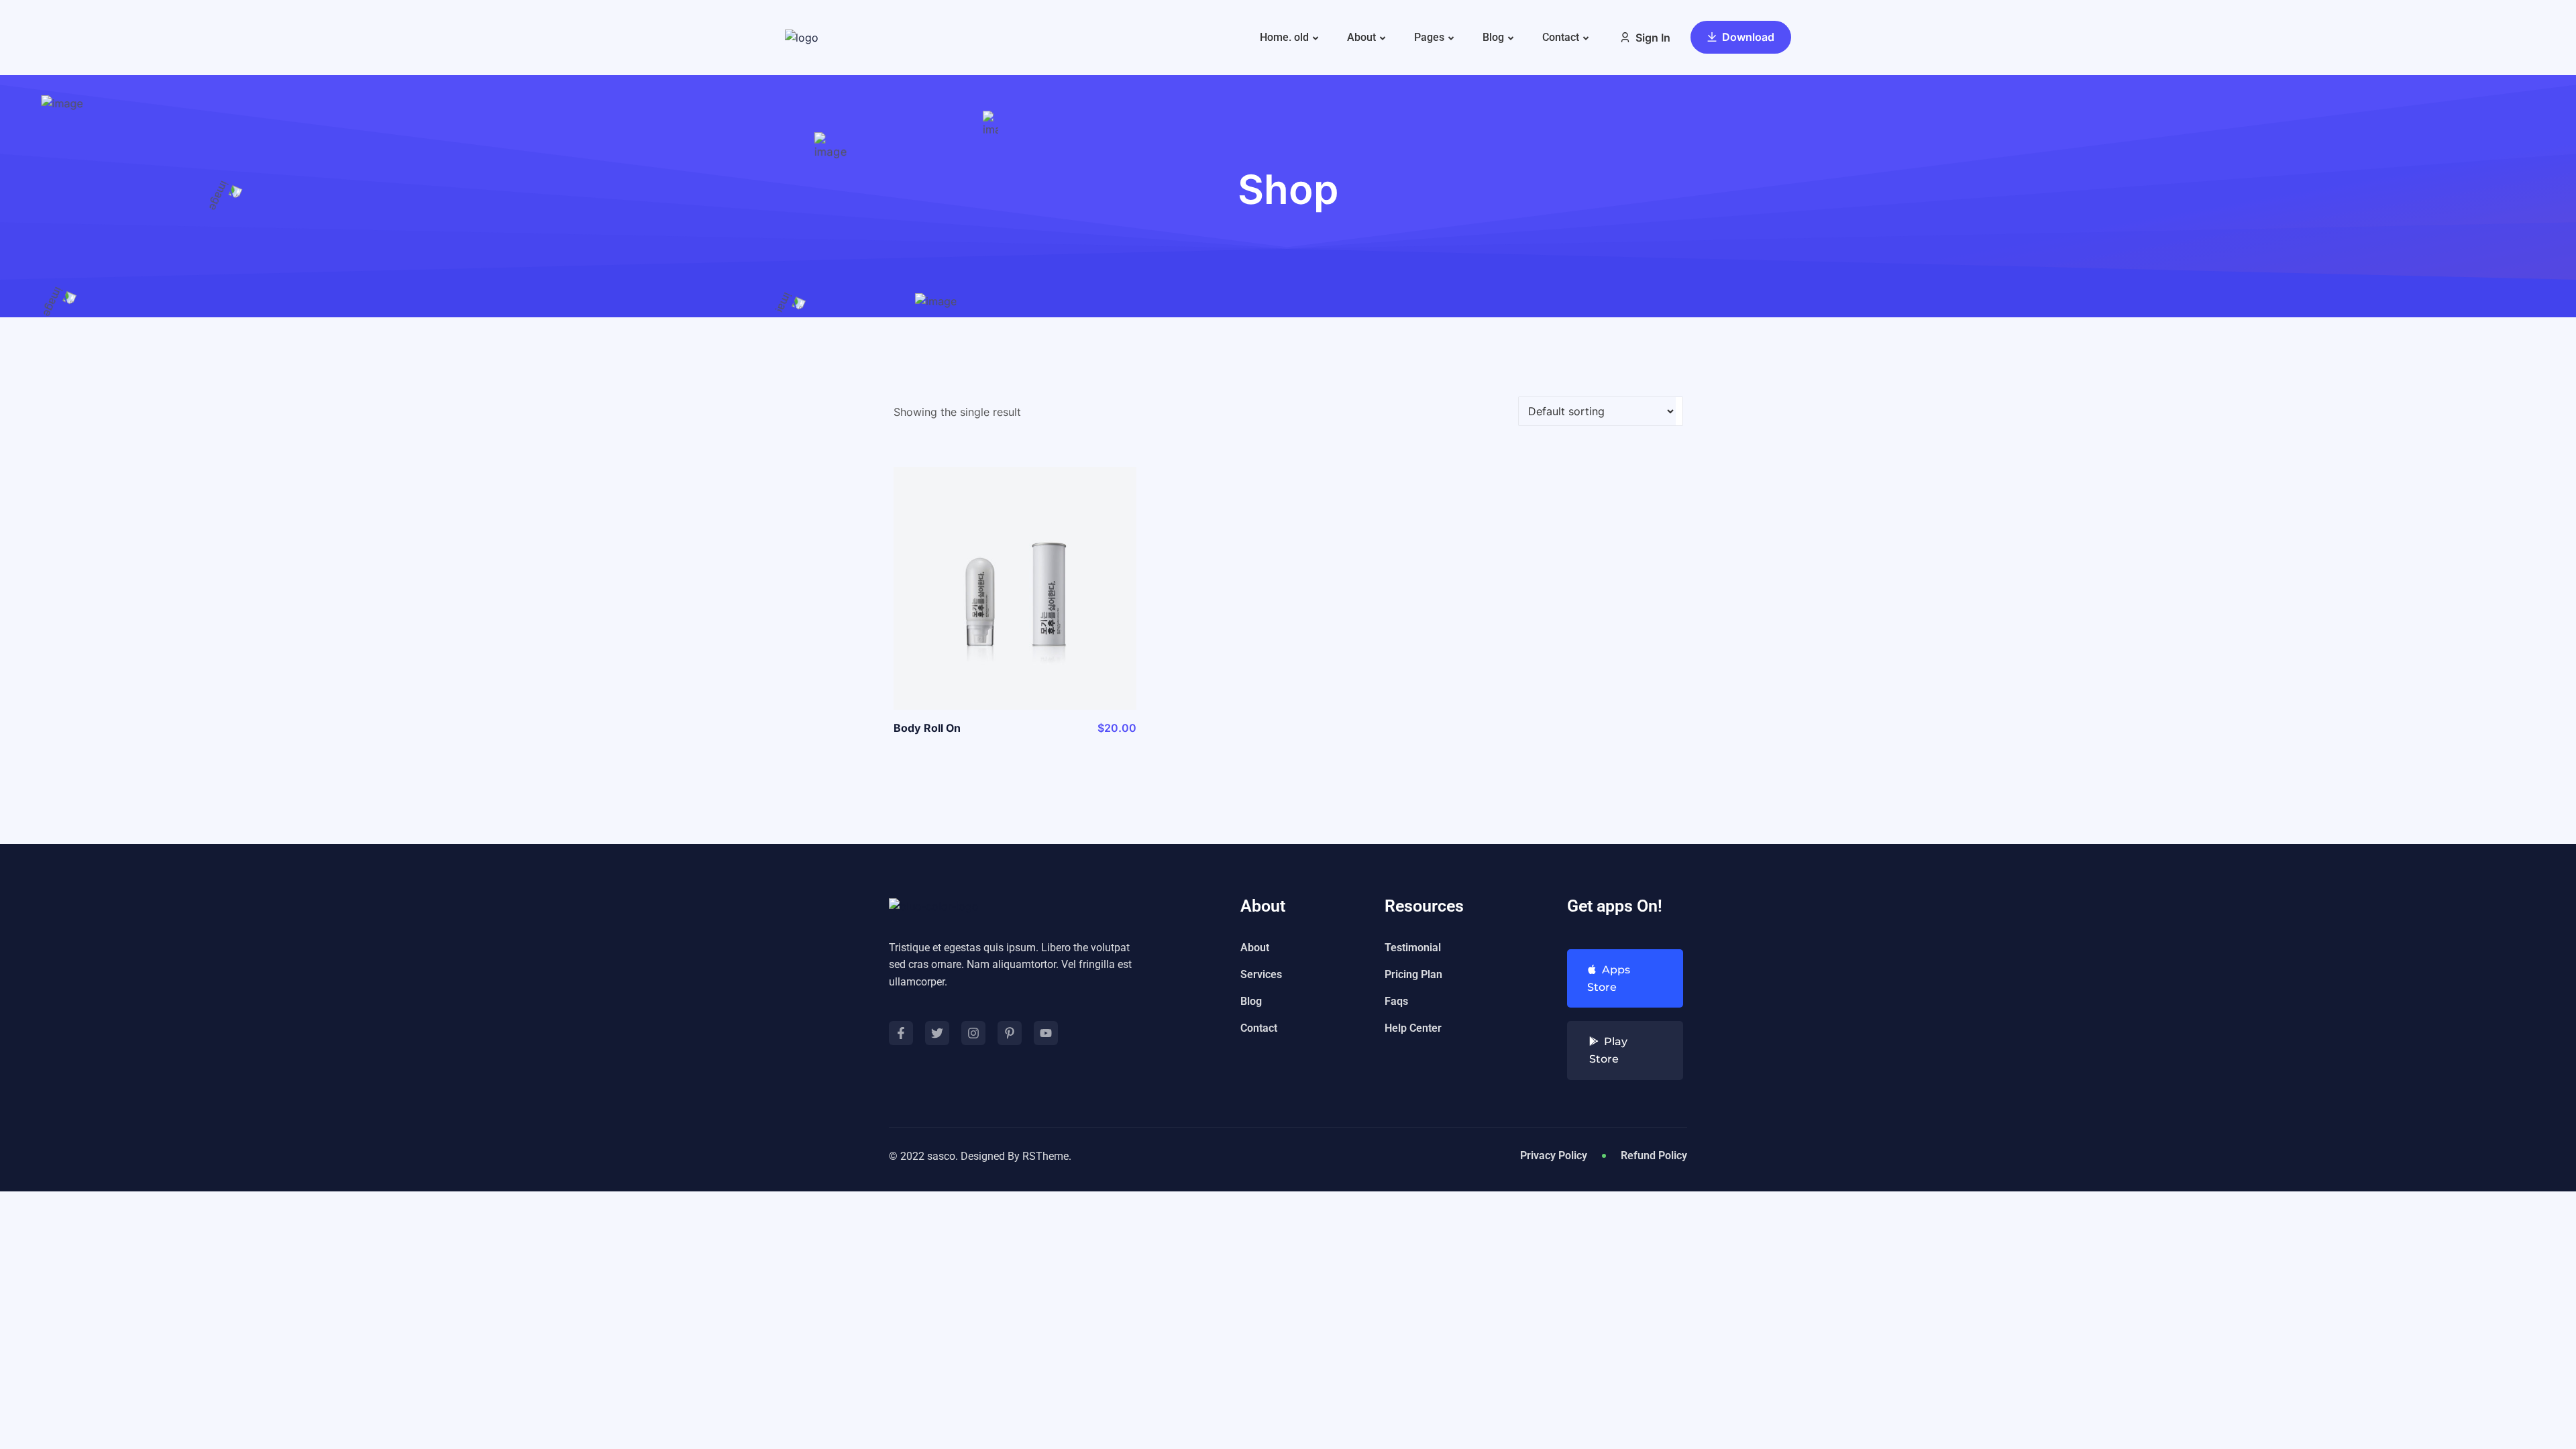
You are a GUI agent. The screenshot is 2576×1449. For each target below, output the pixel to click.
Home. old (1284, 37)
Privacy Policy (1554, 1156)
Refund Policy (1654, 1156)
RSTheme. (1047, 1156)
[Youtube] (1046, 1033)
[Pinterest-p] (1010, 1033)
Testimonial (1413, 948)
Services (1261, 974)
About (1361, 37)
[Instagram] (973, 1033)
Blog (1493, 37)
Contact (1561, 37)
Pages (1429, 37)
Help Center (1413, 1028)
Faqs (1396, 1001)
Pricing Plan (1413, 974)
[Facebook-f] (901, 1033)
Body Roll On (927, 728)
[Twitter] (937, 1033)
